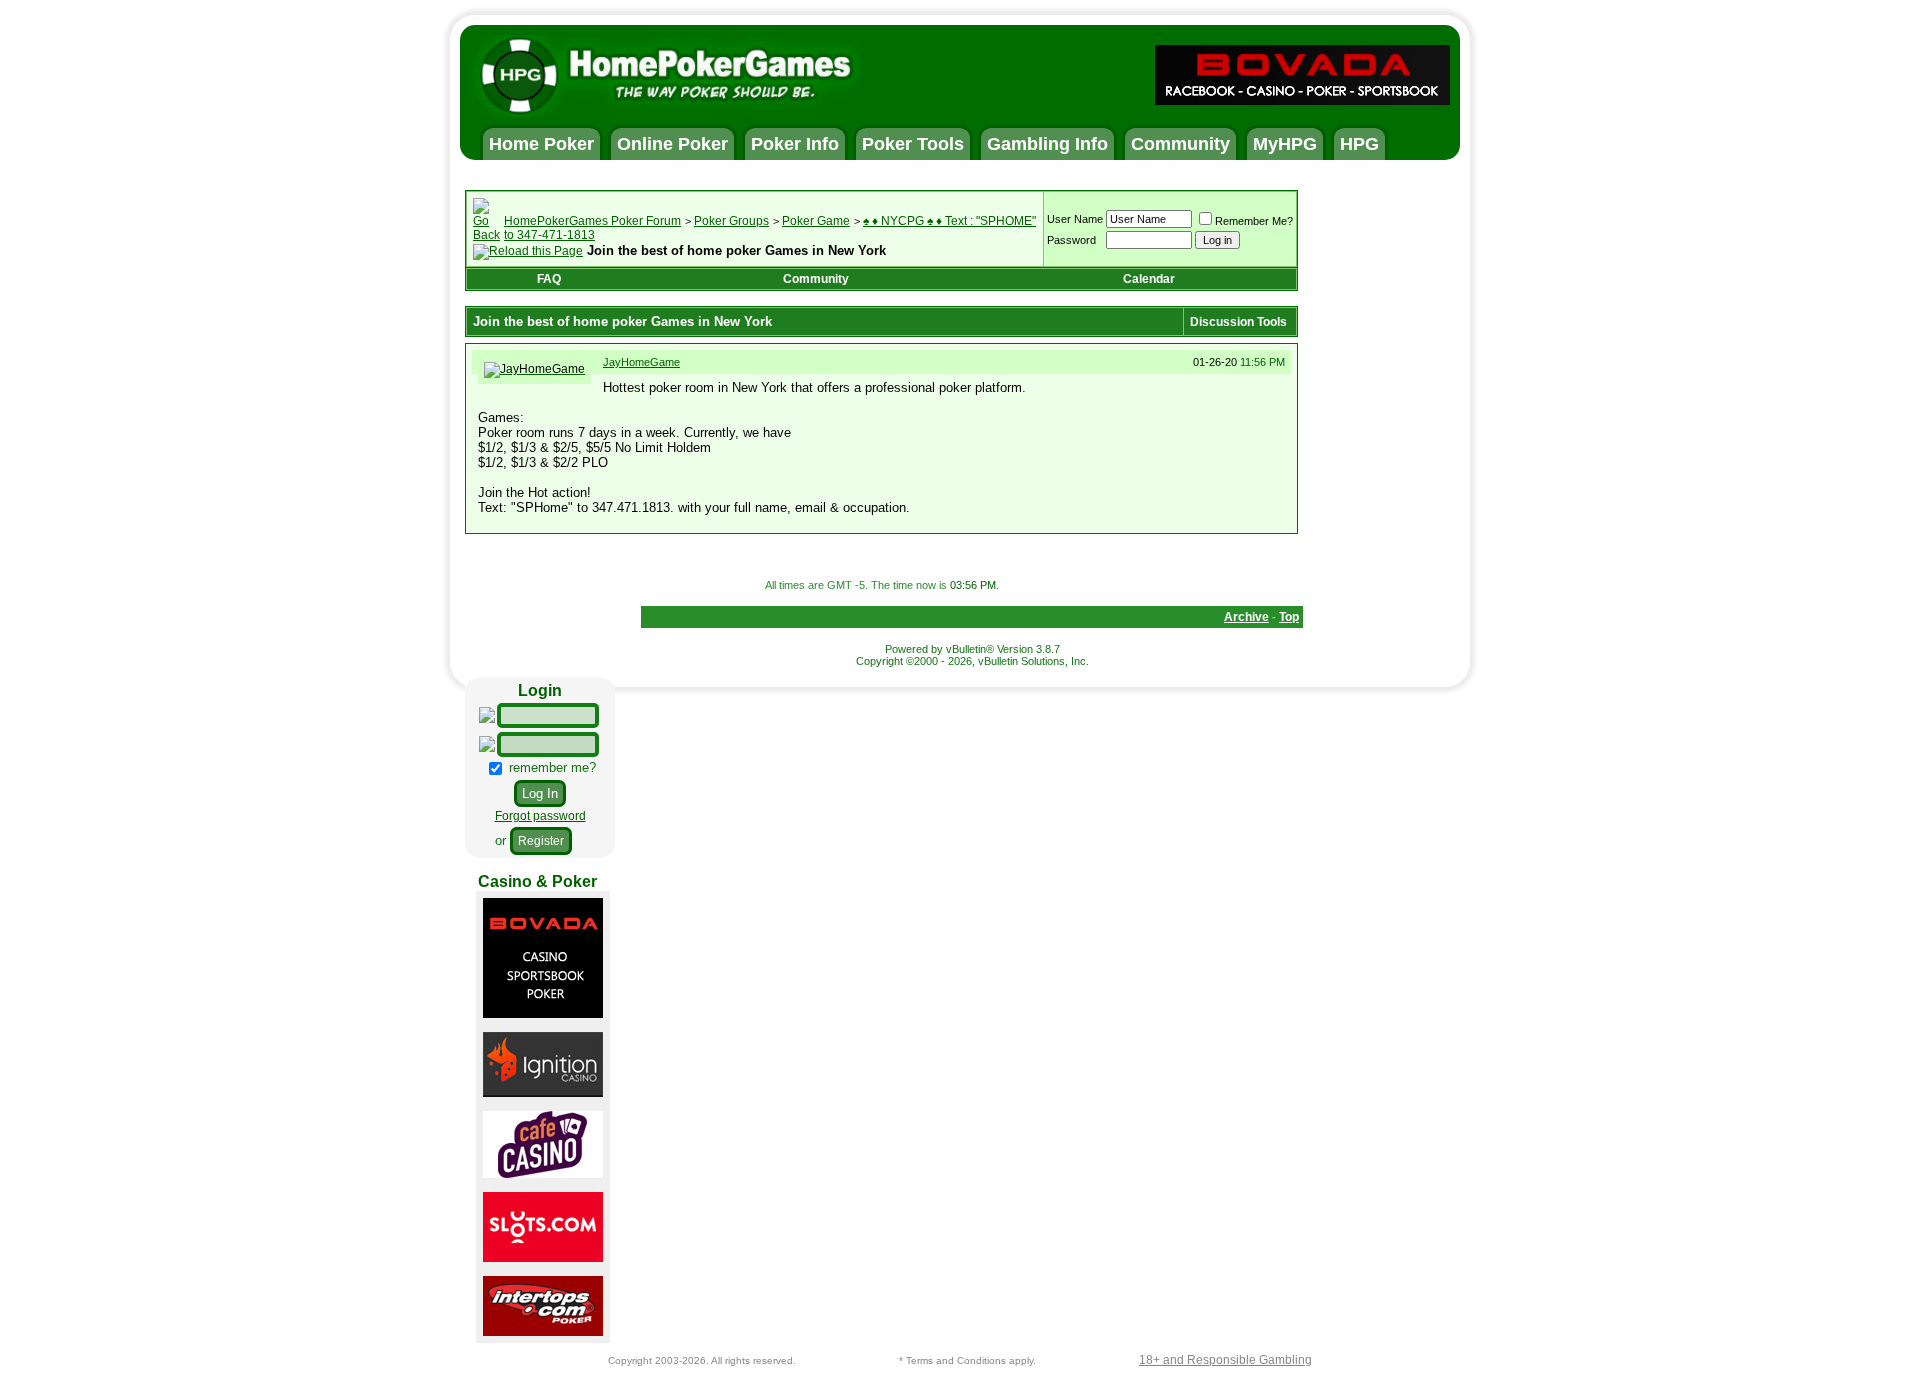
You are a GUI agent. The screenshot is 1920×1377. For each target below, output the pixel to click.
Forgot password (540, 816)
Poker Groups (731, 221)
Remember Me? (1254, 221)
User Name (1075, 219)
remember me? (550, 767)
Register (541, 841)
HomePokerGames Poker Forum (592, 221)
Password (1071, 240)
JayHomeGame (641, 362)
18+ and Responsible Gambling (1225, 1360)
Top (1289, 617)
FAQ (549, 279)
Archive (1246, 617)
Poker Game (816, 221)
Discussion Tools (1238, 322)
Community (816, 279)
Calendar (1149, 279)
